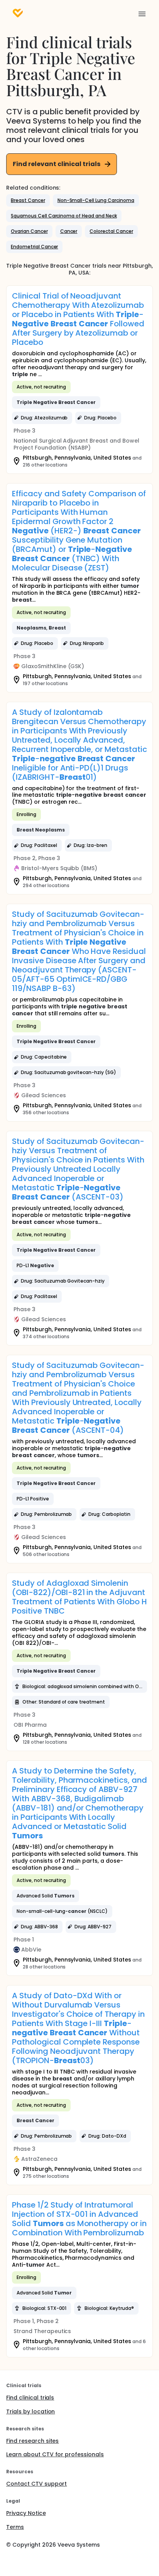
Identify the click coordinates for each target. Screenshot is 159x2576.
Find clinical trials (30, 2398)
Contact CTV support (36, 2484)
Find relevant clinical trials (57, 164)
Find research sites (32, 2441)
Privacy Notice (26, 2513)
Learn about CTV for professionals (55, 2454)
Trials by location (30, 2411)
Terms (15, 2527)
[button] (28, 200)
